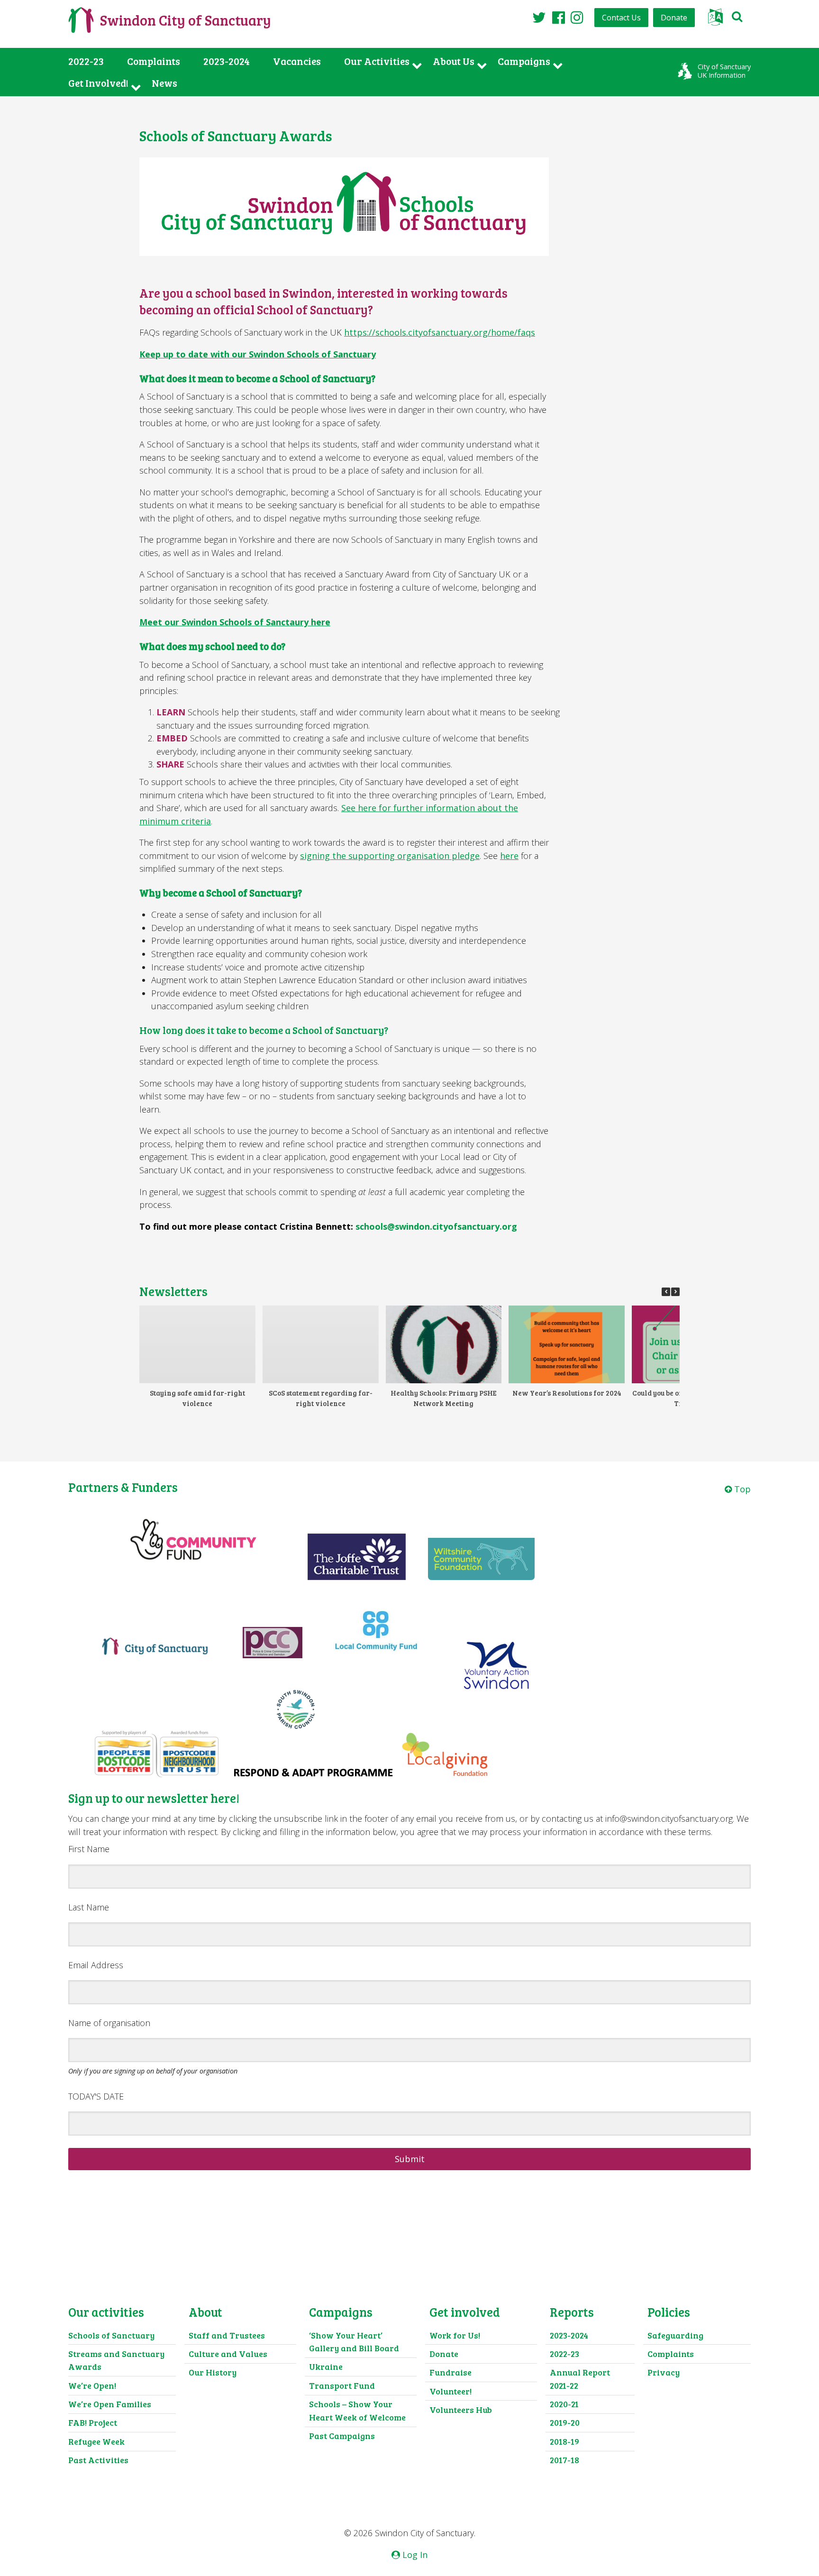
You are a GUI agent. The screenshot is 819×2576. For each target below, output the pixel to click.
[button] (675, 1292)
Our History (213, 2372)
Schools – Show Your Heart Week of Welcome (357, 2411)
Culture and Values (228, 2354)
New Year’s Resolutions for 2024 (567, 1393)
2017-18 (564, 2460)
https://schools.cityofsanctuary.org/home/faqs (440, 332)
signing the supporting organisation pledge (390, 856)
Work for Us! (455, 2335)
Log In (414, 2555)
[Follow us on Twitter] (539, 17)
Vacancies (297, 61)
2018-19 (564, 2441)
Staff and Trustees (227, 2335)
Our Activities (377, 61)
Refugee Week (96, 2441)
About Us (454, 61)
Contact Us (621, 18)
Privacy (664, 2372)
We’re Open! (92, 2385)
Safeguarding (675, 2335)
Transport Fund (342, 2385)
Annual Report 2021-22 (580, 2379)
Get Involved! (98, 83)
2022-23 (86, 61)
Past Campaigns (342, 2436)
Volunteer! (450, 2391)
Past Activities (98, 2460)
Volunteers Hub (461, 2410)
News (164, 83)
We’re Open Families (110, 2404)
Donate (674, 18)
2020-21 (564, 2404)
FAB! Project (93, 2422)
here (509, 856)
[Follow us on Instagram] (577, 17)
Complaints (154, 61)
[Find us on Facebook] (559, 17)
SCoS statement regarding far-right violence (321, 1398)
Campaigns (524, 61)
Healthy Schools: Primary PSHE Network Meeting (444, 1398)
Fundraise (450, 2372)
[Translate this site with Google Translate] (715, 20)
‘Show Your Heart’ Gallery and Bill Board (354, 2342)
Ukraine (326, 2366)
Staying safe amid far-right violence (197, 1398)
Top (741, 1489)
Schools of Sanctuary (111, 2335)
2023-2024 (227, 61)
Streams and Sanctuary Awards (116, 2360)
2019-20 (565, 2422)
